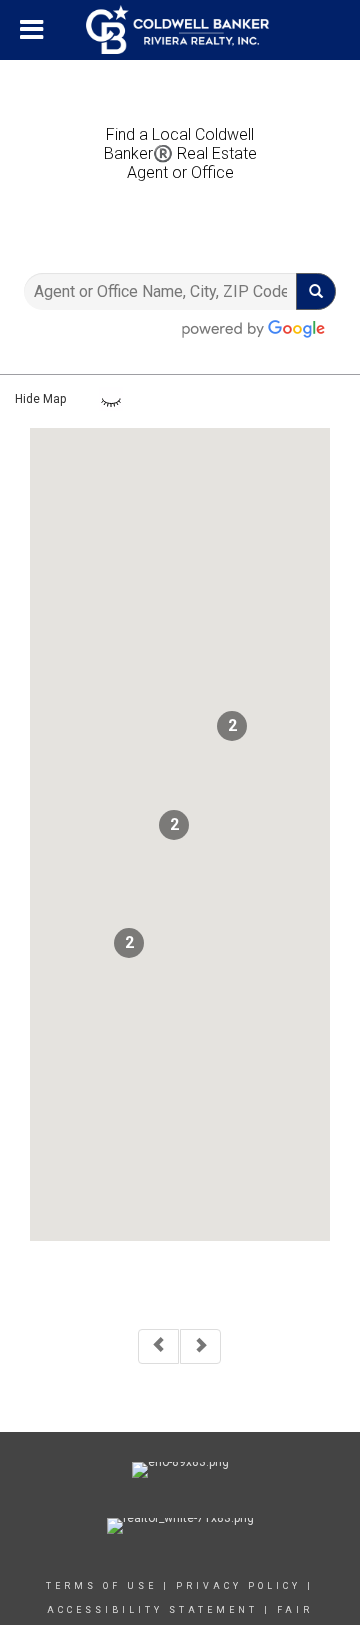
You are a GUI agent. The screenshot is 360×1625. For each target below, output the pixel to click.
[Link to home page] (180, 30)
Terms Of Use (101, 1586)
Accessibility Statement (152, 1610)
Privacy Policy (238, 1586)
